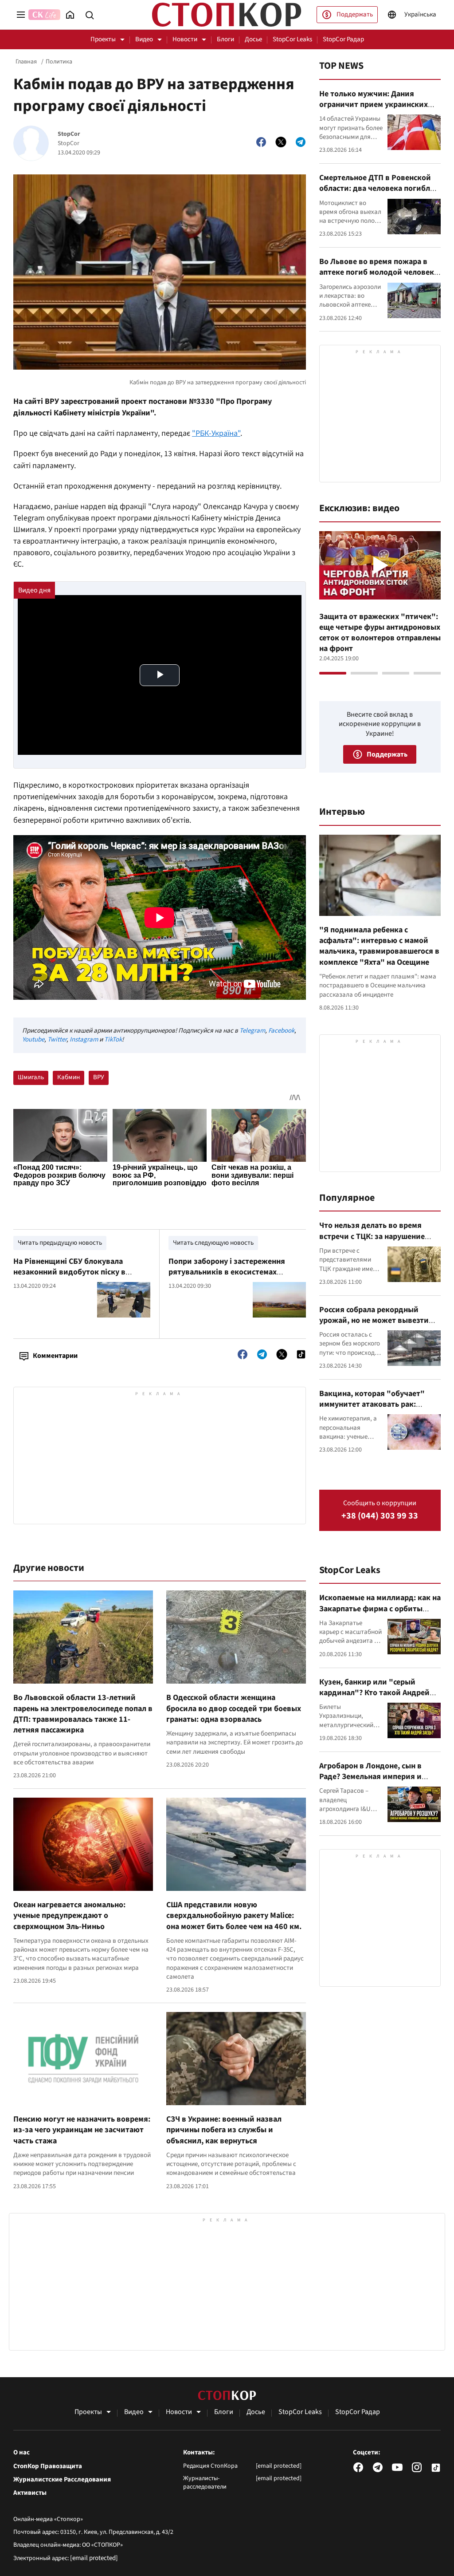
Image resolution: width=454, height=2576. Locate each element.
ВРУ (99, 1077)
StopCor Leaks (292, 39)
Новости (185, 39)
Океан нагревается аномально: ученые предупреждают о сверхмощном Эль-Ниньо (69, 1916)
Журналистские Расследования (62, 2480)
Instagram (84, 1039)
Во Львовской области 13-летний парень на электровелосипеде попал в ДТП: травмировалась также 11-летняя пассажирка (83, 1714)
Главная (26, 62)
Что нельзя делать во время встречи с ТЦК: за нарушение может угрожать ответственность (372, 1242)
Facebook (281, 1031)
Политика (59, 62)
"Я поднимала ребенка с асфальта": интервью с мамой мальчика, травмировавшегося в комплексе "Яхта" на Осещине (379, 946)
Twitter (57, 1039)
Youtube (33, 1039)
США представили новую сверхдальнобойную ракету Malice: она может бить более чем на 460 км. (234, 1916)
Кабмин (68, 1077)
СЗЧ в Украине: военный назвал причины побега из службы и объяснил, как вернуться (224, 2130)
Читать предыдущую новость (60, 1243)
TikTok (113, 1039)
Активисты (30, 2493)
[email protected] (94, 2558)
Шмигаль (31, 1077)
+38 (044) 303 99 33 (380, 1516)
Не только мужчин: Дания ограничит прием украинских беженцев (374, 105)
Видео (144, 39)
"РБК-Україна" (216, 433)
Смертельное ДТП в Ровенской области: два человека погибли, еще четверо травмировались (378, 189)
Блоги (225, 39)
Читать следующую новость (213, 1243)
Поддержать (355, 14)
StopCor (69, 134)
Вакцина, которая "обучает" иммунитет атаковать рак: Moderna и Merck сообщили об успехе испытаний (374, 1410)
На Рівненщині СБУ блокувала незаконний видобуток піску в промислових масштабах (69, 1272)
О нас (22, 2453)
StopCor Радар (343, 39)
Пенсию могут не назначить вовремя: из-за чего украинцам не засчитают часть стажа (82, 2130)
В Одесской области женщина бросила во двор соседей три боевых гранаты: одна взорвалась (234, 1708)
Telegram (252, 1031)
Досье (253, 39)
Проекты (103, 39)
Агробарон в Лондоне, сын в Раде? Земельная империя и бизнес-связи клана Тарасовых (375, 1777)
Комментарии (55, 1356)
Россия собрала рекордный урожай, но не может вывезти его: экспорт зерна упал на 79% (376, 1321)
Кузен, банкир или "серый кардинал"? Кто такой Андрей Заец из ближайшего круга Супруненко (374, 1698)
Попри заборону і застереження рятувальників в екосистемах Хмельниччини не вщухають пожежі (235, 1272)
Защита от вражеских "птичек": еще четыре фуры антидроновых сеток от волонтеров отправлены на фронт (380, 633)
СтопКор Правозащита (48, 2466)
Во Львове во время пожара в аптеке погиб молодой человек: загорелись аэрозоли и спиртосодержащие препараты (378, 278)
